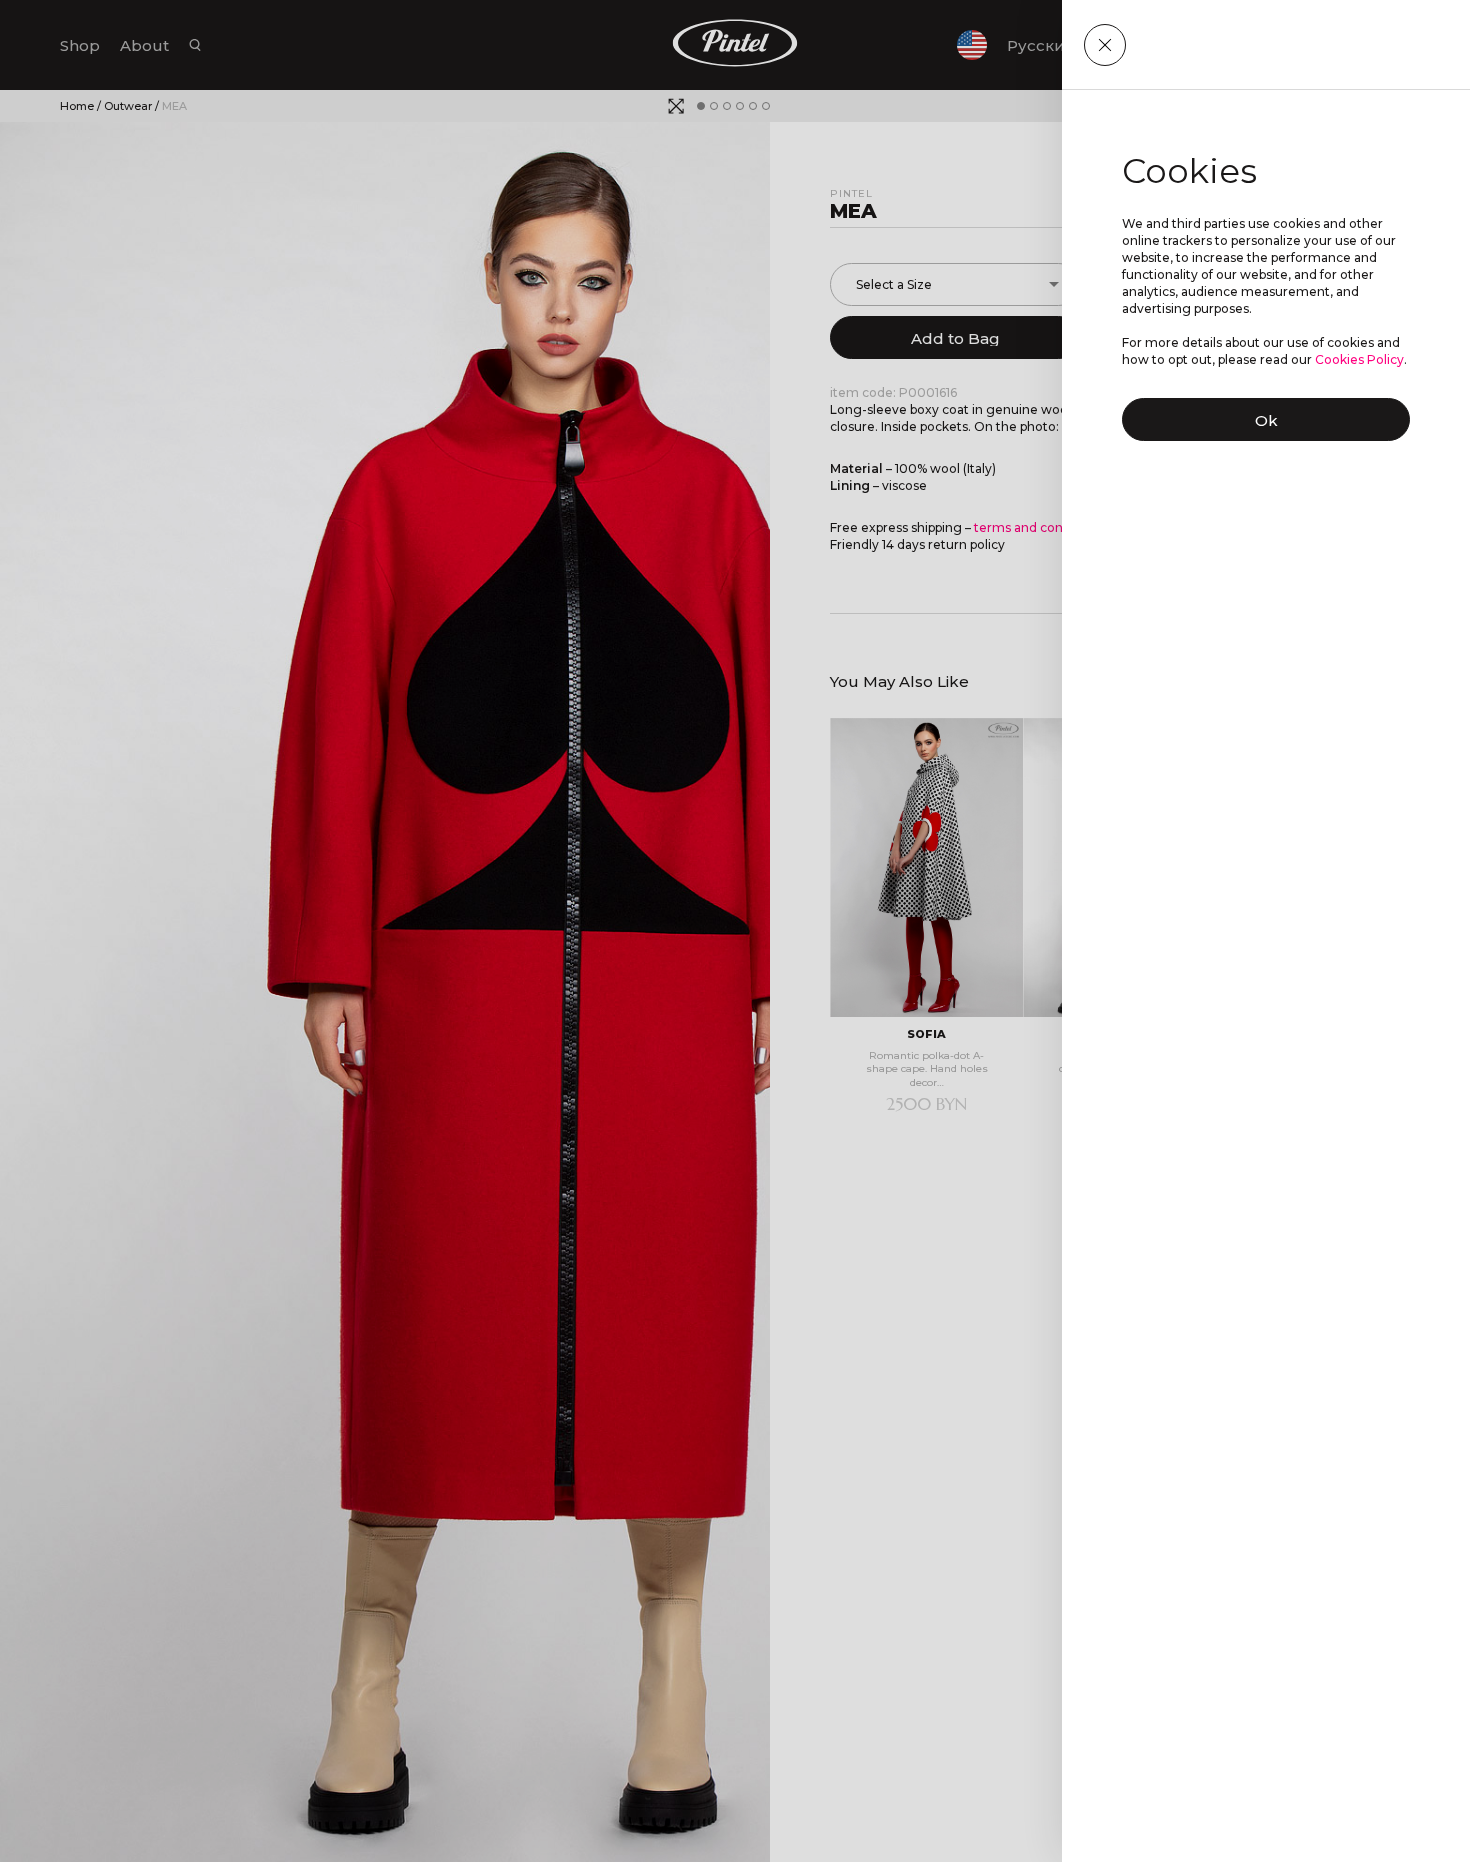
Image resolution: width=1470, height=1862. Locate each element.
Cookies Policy (1359, 359)
